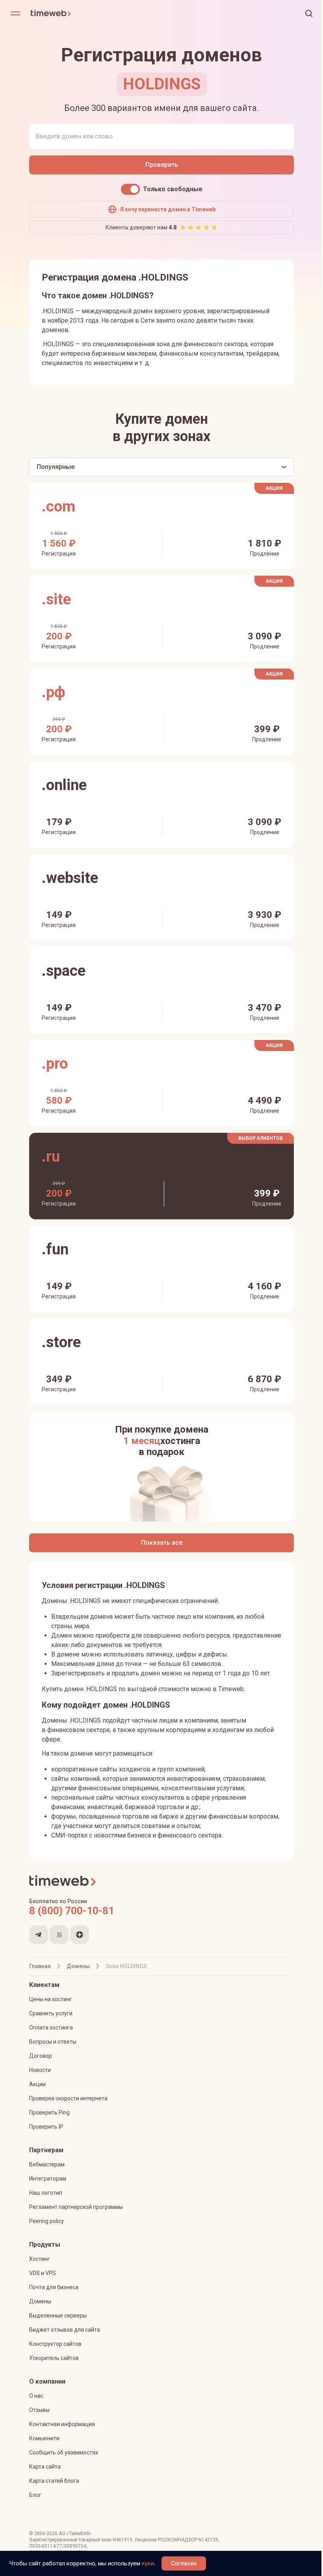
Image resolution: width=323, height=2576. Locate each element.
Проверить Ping (49, 2113)
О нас (36, 2396)
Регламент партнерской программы (76, 2207)
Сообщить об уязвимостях (64, 2452)
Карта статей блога (54, 2481)
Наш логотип (46, 2193)
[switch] (130, 189)
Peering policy (46, 2221)
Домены (40, 2301)
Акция (274, 488)
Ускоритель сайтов (54, 2358)
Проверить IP (46, 2127)
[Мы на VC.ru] (59, 1935)
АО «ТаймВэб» (75, 2534)
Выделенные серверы (58, 2316)
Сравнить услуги (51, 2013)
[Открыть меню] (15, 13)
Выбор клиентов (261, 1138)
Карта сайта (45, 2467)
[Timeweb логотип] (96, 13)
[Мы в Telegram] (39, 1935)
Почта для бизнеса (54, 2287)
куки (148, 2563)
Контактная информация (62, 2424)
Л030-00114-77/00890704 (58, 2546)
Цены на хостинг (51, 1999)
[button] (309, 13)
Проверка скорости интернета (68, 2098)
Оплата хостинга (51, 2028)
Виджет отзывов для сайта (65, 2330)
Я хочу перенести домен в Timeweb (168, 209)
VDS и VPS (43, 2273)
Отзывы (39, 2410)
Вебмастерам (47, 2164)
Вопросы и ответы (53, 2042)
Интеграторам (48, 2179)
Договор (41, 2056)
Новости (40, 2070)
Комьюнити (44, 2438)
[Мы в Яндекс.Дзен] (80, 1935)
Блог (35, 2495)
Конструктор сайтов (55, 2344)
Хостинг (40, 2259)
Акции (37, 2084)
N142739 (208, 2540)
